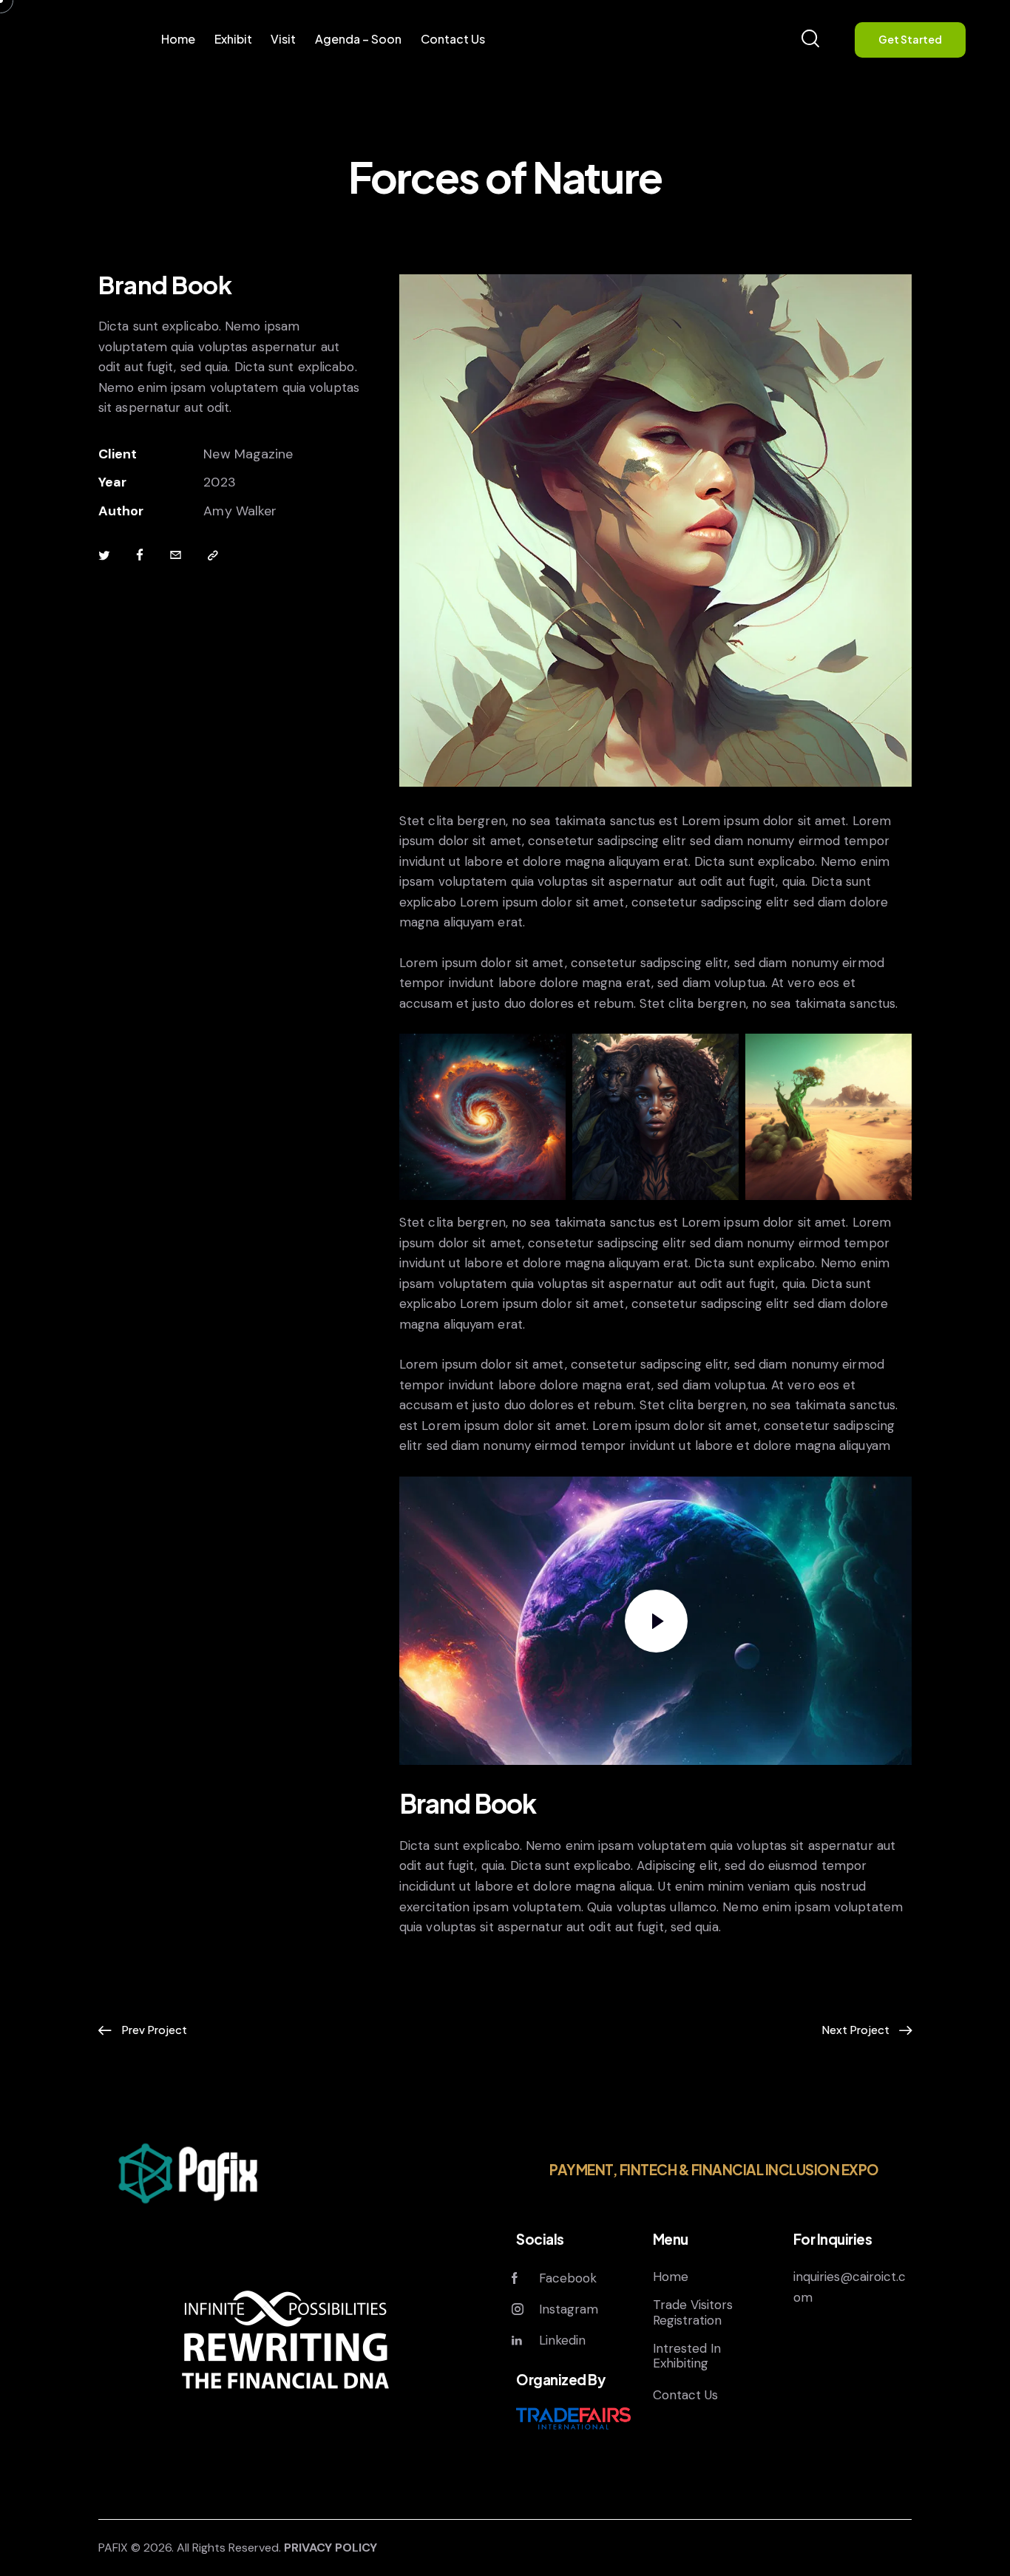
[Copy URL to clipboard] (213, 556)
